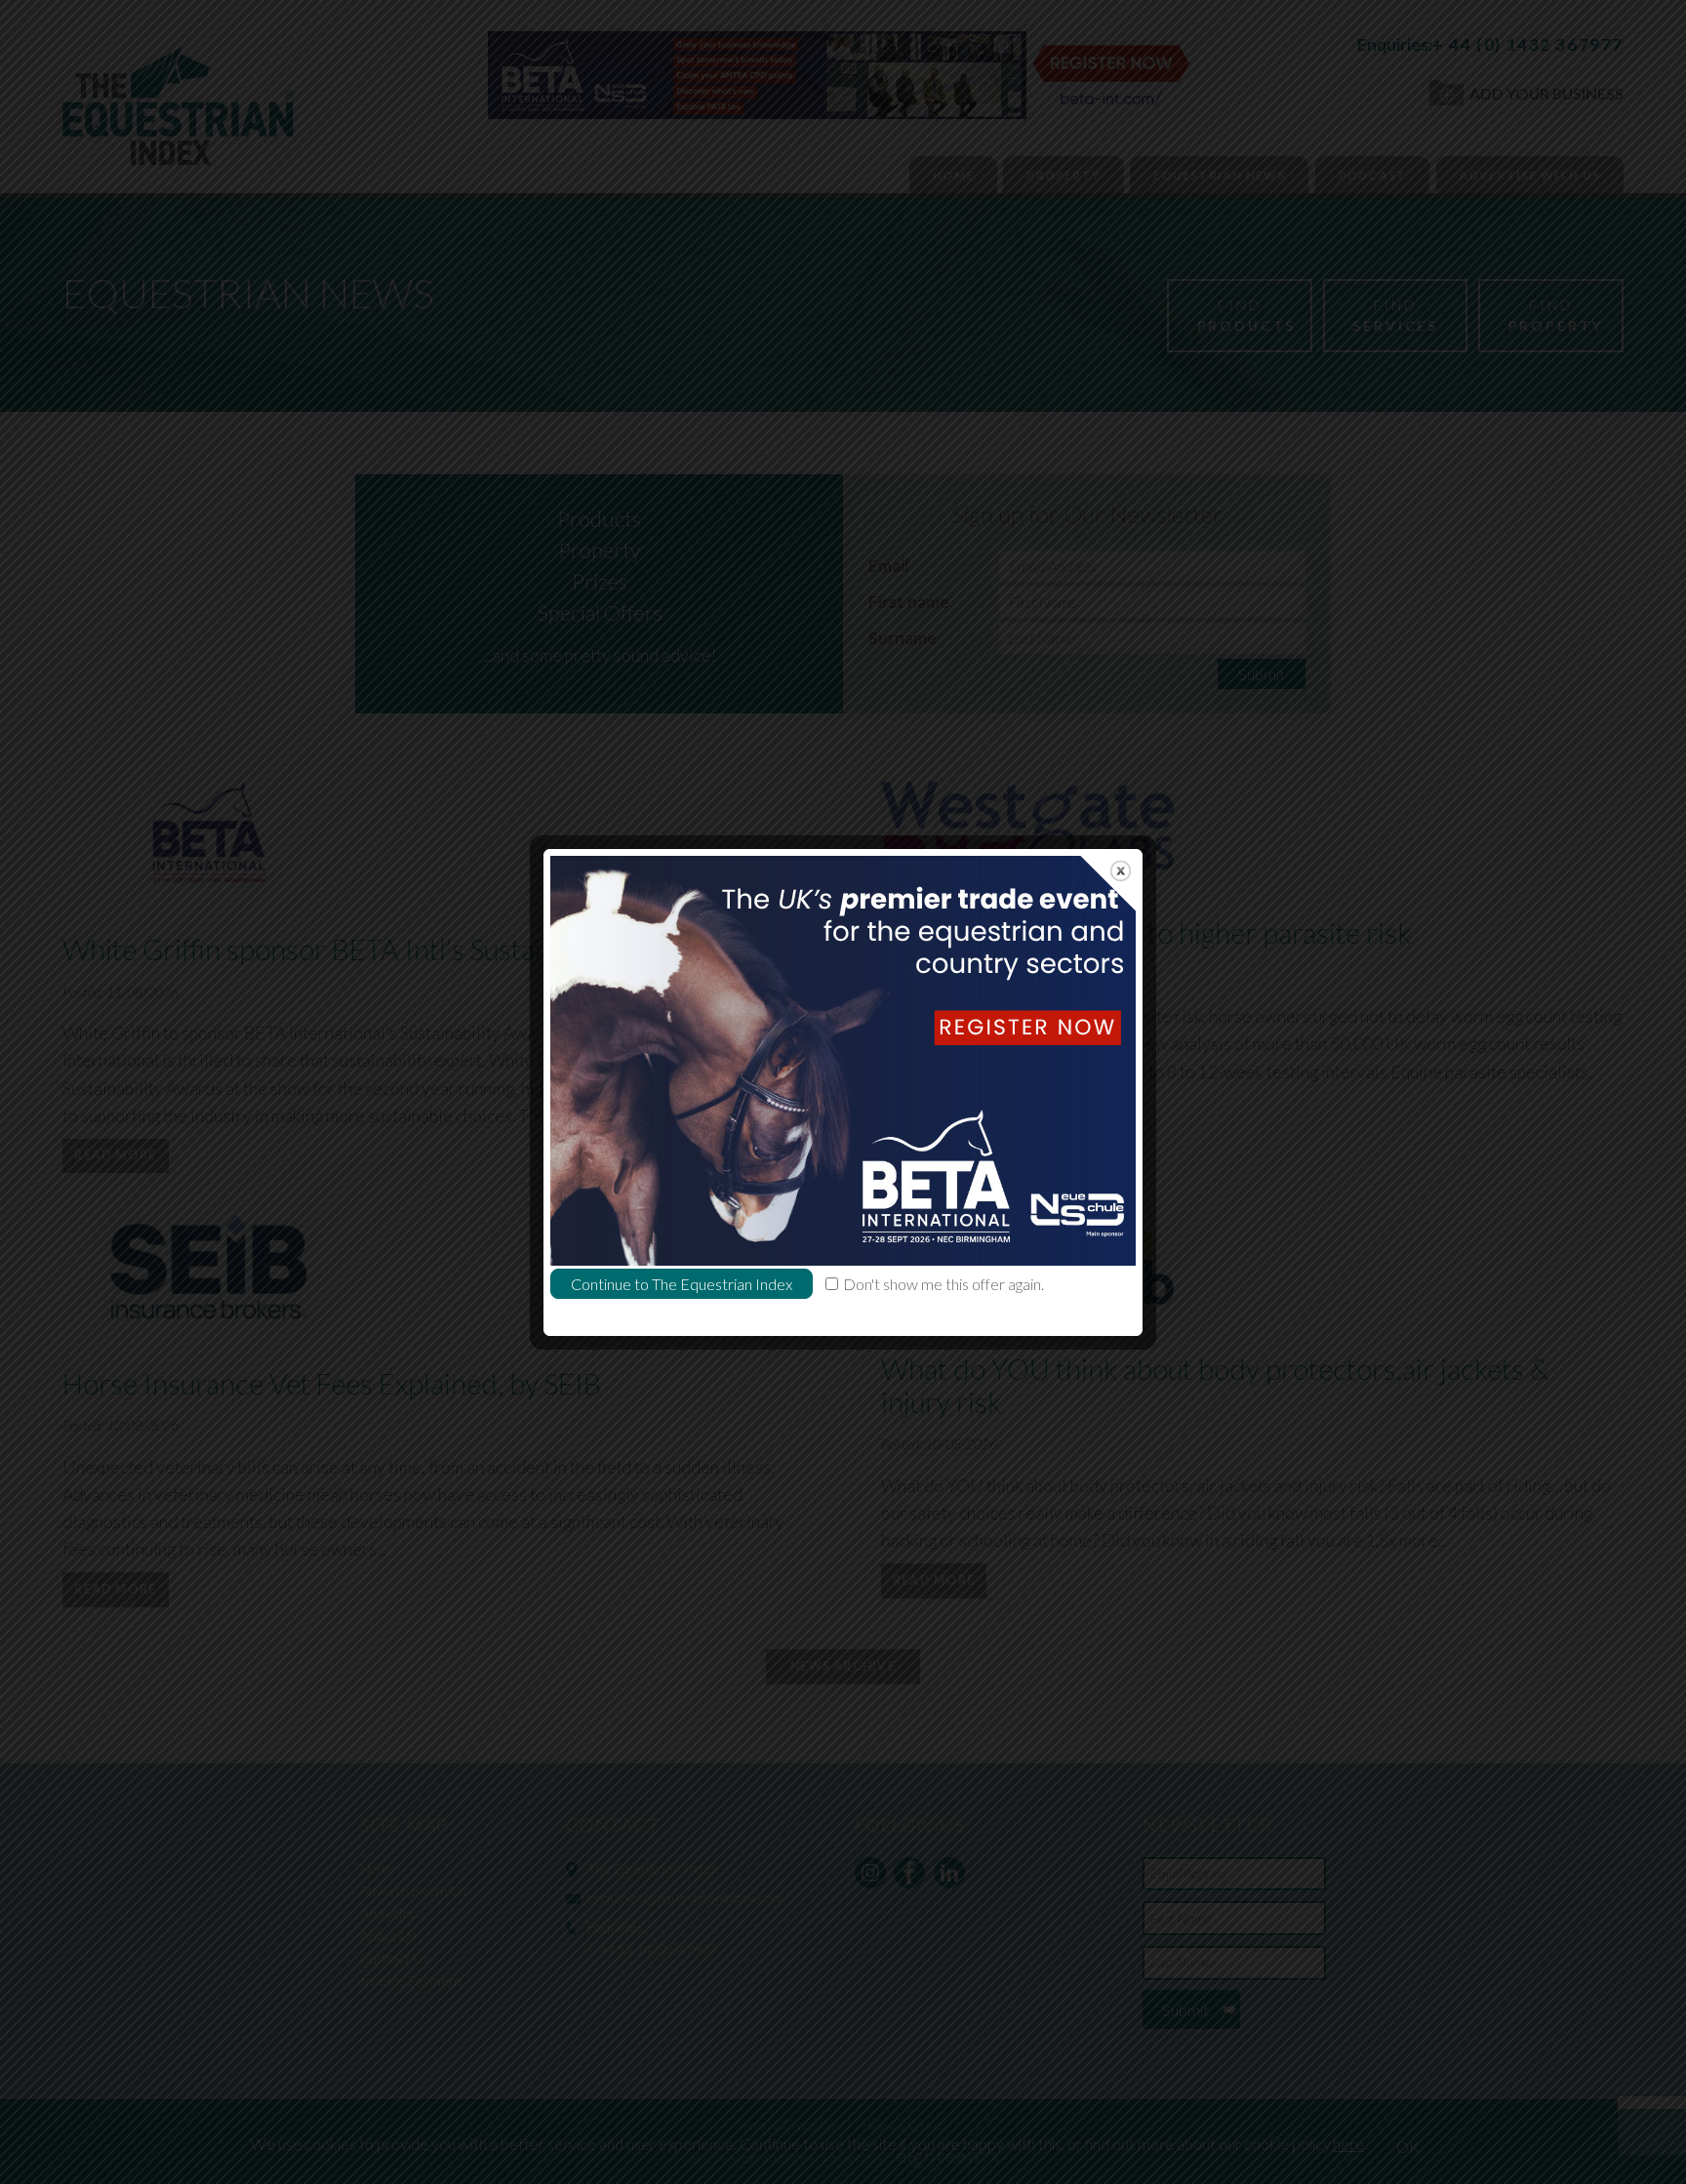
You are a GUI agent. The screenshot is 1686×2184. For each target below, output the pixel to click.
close (1121, 871)
